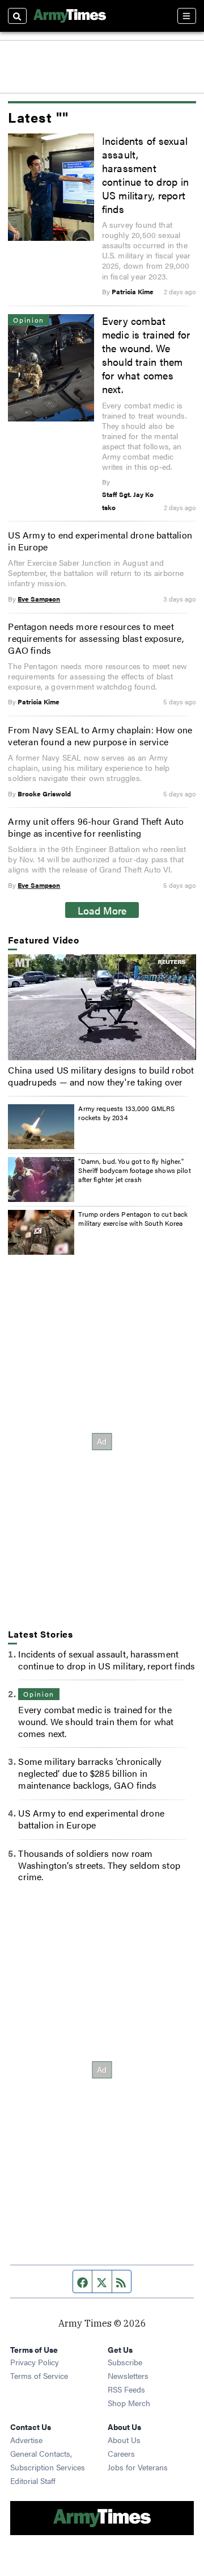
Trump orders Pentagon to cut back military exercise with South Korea (133, 1218)
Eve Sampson (39, 599)
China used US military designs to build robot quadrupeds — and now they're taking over (101, 1076)
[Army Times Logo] (70, 16)
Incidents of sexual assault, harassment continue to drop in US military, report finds (145, 174)
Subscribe (125, 2362)
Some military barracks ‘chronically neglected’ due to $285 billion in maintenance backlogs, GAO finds (90, 1773)
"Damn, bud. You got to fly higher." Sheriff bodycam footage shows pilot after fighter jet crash (134, 1170)
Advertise (26, 2440)
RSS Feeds (126, 2389)
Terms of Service (39, 2375)
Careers (121, 2453)
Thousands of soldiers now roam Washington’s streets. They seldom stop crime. (99, 1865)
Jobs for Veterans (138, 2467)
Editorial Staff (33, 2481)
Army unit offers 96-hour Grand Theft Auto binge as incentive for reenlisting (96, 827)
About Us (124, 2440)
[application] (102, 1007)
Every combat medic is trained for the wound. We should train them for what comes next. (146, 354)
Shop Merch (129, 2403)
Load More (102, 910)
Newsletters (128, 2375)
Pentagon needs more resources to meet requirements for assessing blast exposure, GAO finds (95, 638)
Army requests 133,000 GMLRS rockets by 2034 (126, 1113)
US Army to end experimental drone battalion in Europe (100, 541)
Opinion (39, 1694)
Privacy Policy (35, 2362)
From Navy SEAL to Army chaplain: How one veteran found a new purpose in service (100, 736)
